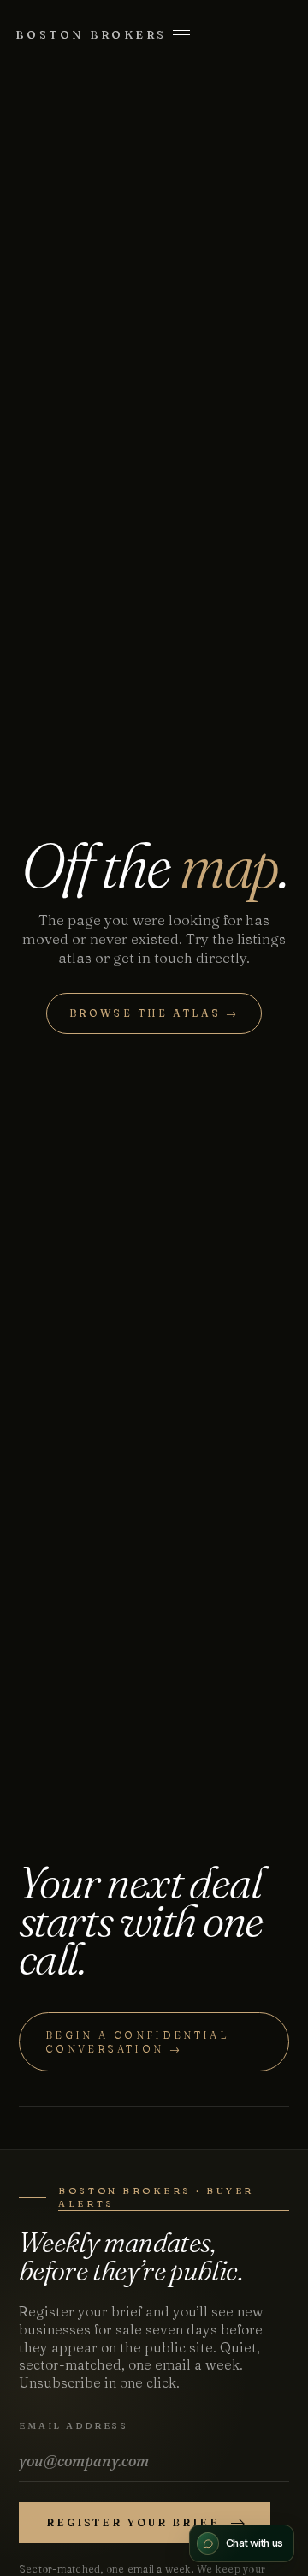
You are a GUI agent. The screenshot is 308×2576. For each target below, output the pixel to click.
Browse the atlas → (154, 1013)
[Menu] (181, 34)
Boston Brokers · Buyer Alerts (156, 2196)
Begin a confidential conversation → (137, 2042)
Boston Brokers (91, 34)
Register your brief (133, 2522)
